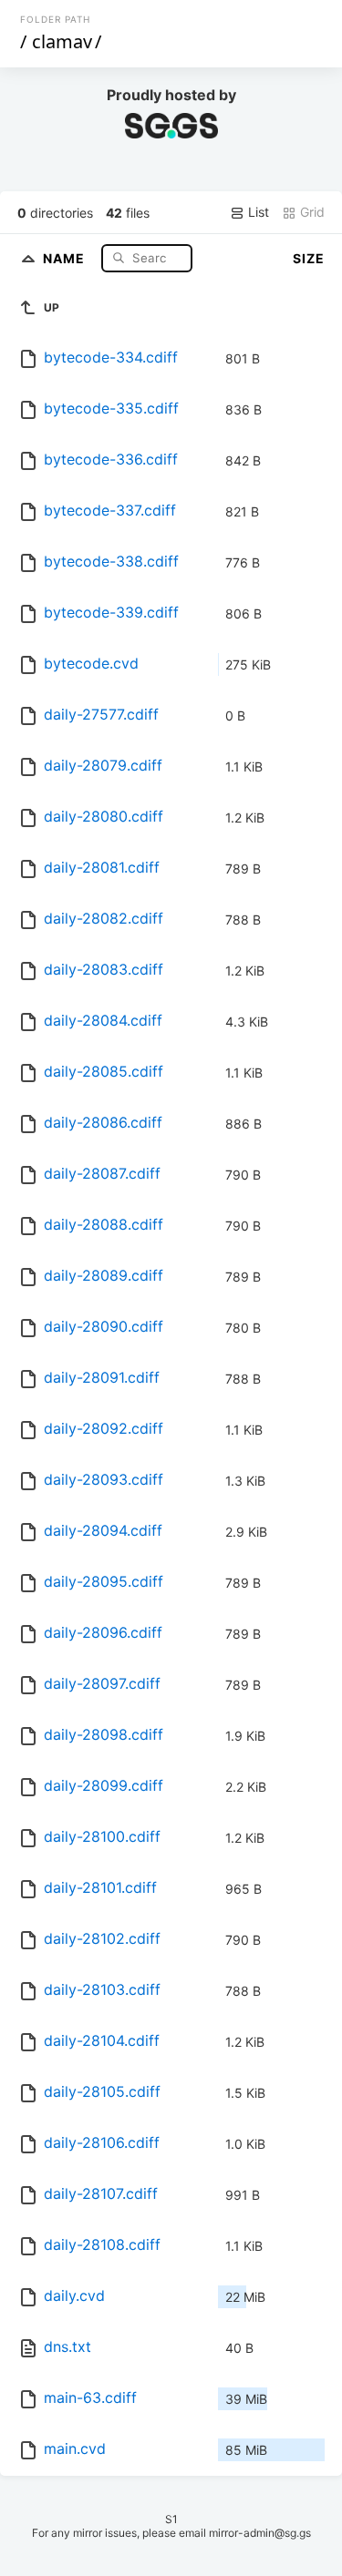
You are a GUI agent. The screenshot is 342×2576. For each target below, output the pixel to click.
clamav (62, 41)
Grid (311, 212)
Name (66, 257)
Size (309, 258)
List (257, 212)
